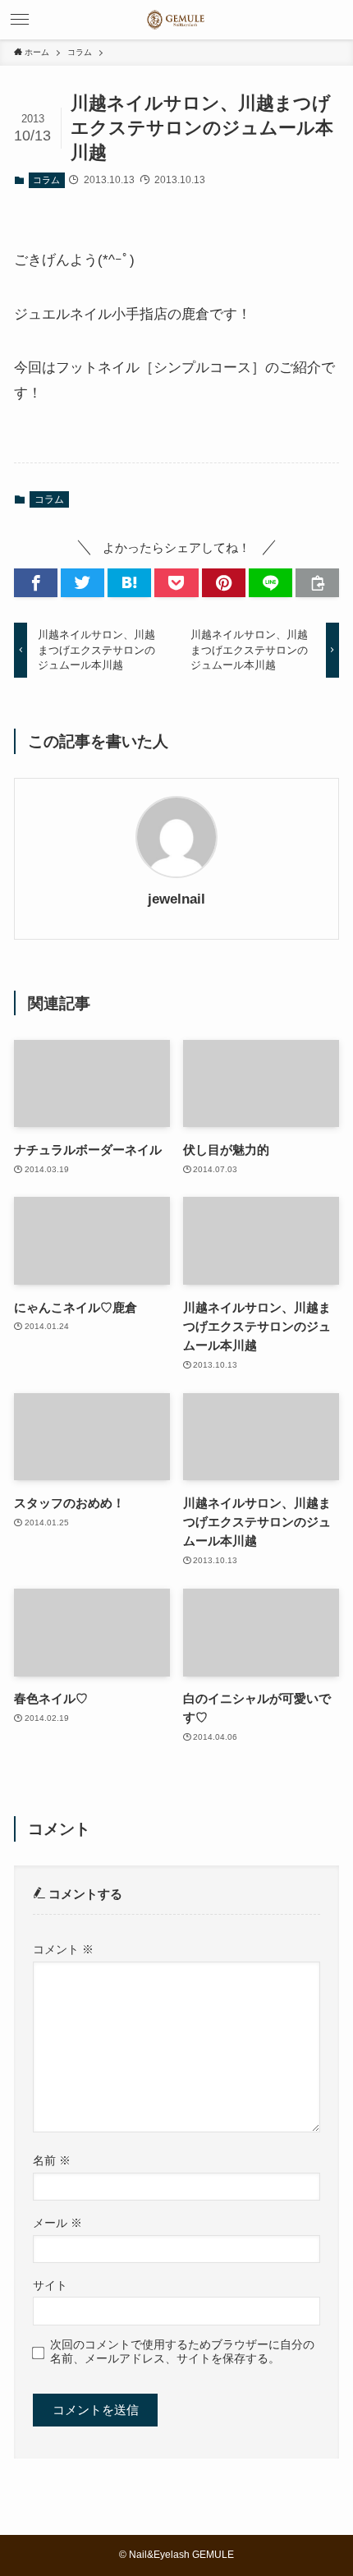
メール (57, 2223)
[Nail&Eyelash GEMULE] (176, 20)
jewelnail (176, 899)
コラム (46, 180)
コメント (63, 1949)
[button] (20, 20)
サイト (50, 2285)
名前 (52, 2160)
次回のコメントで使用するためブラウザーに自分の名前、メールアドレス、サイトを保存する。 (182, 2351)
